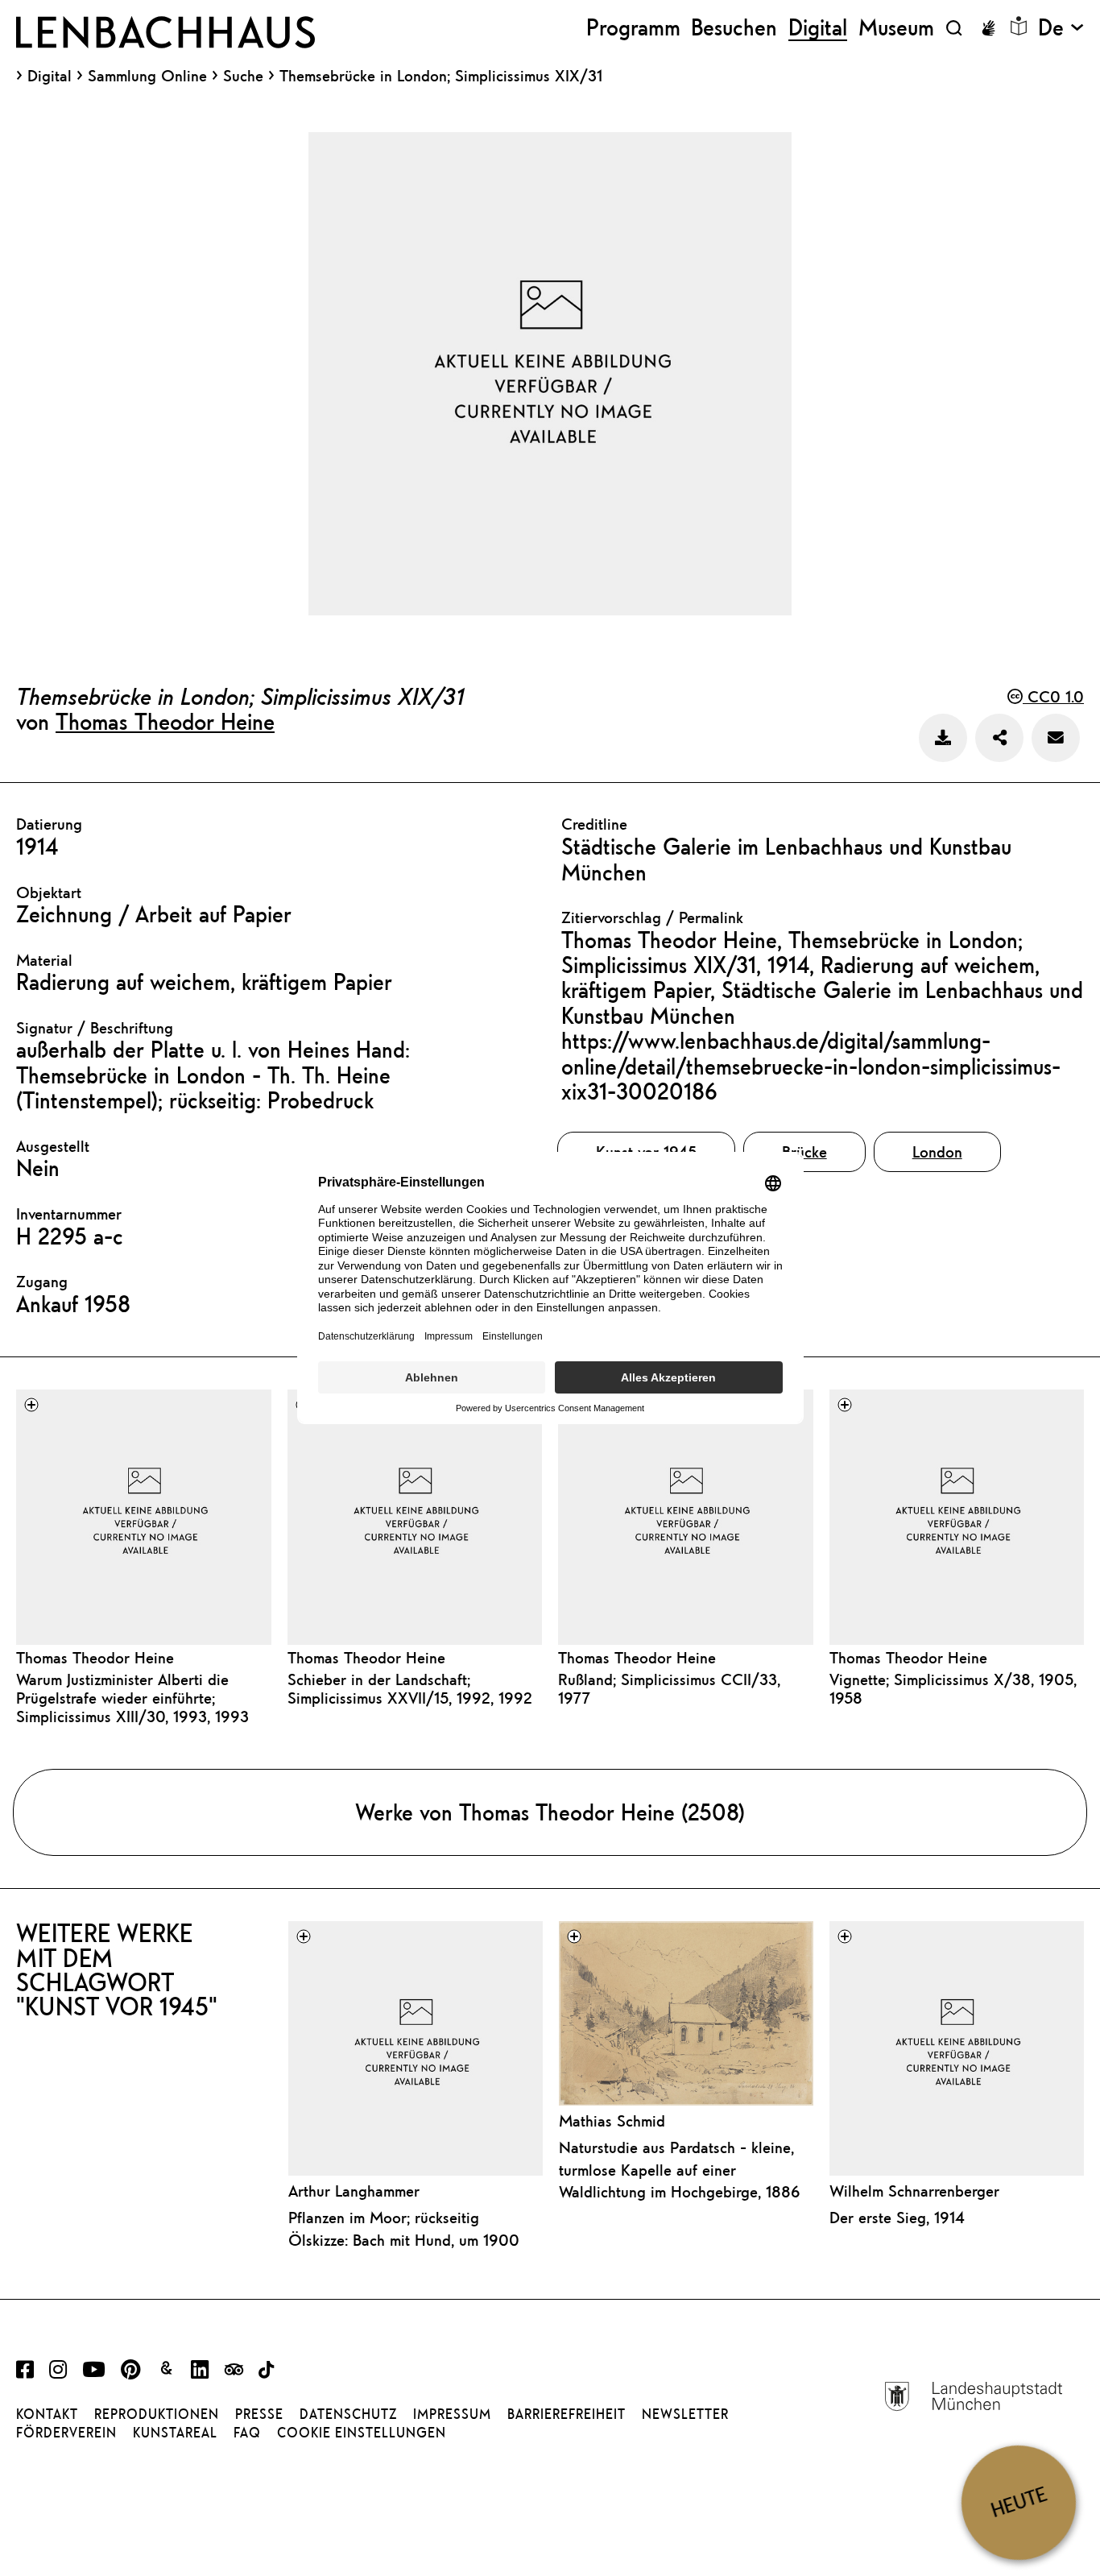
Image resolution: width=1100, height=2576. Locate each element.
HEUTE (1019, 2502)
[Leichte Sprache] (1019, 26)
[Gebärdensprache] (988, 28)
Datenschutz (348, 2414)
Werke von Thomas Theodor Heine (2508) (550, 1812)
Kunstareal (175, 2433)
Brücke (804, 1151)
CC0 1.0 (1053, 696)
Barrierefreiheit (567, 2414)
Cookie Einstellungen (362, 2433)
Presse (259, 2414)
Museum (896, 28)
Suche (243, 75)
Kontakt (47, 2414)
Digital (50, 76)
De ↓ (1061, 28)
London (937, 1151)
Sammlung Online (147, 76)
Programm (633, 28)
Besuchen (734, 28)
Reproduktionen (157, 2414)
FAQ (247, 2433)
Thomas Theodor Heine (165, 721)
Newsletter (685, 2414)
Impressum (452, 2414)
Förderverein (66, 2433)
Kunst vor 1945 (646, 1151)
